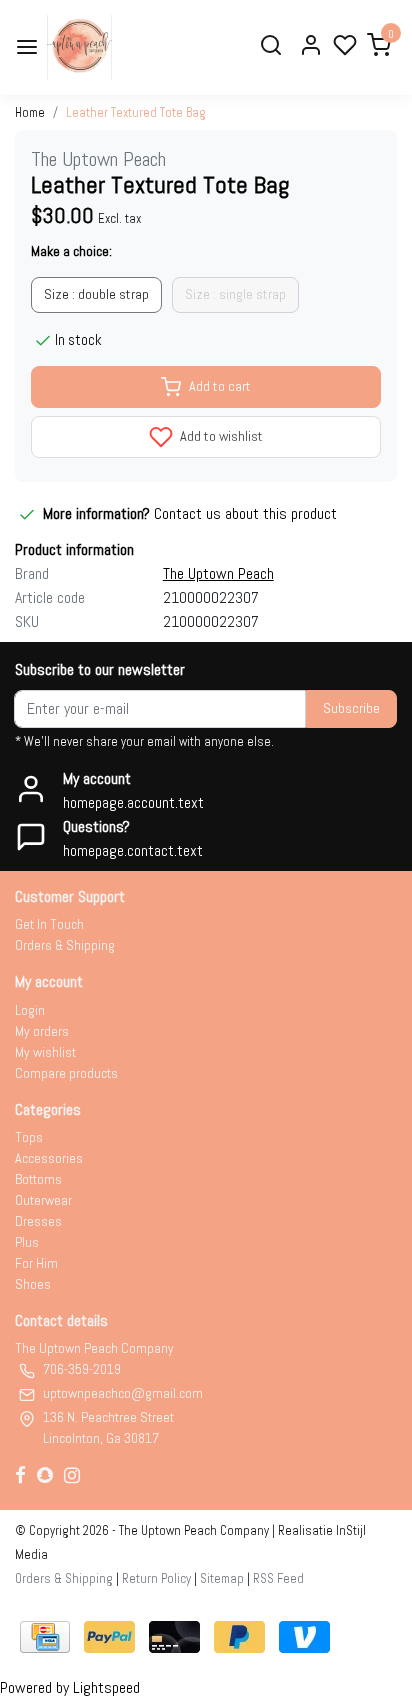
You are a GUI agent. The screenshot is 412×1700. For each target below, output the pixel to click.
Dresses (38, 1221)
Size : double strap (96, 294)
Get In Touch (49, 924)
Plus (27, 1242)
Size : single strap (235, 294)
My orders (42, 1031)
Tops (29, 1137)
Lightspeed (106, 1687)
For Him (36, 1263)
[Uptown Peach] (79, 47)
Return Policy (156, 1578)
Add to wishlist (220, 436)
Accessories (49, 1158)
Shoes (33, 1284)
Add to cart (220, 386)
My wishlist (45, 1052)
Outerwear (43, 1200)
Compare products (66, 1073)
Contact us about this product (245, 513)
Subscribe (351, 708)
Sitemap (222, 1578)
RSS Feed (278, 1578)
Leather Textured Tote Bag (136, 112)
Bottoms (38, 1179)
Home (30, 112)
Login (30, 1010)
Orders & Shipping (65, 945)
